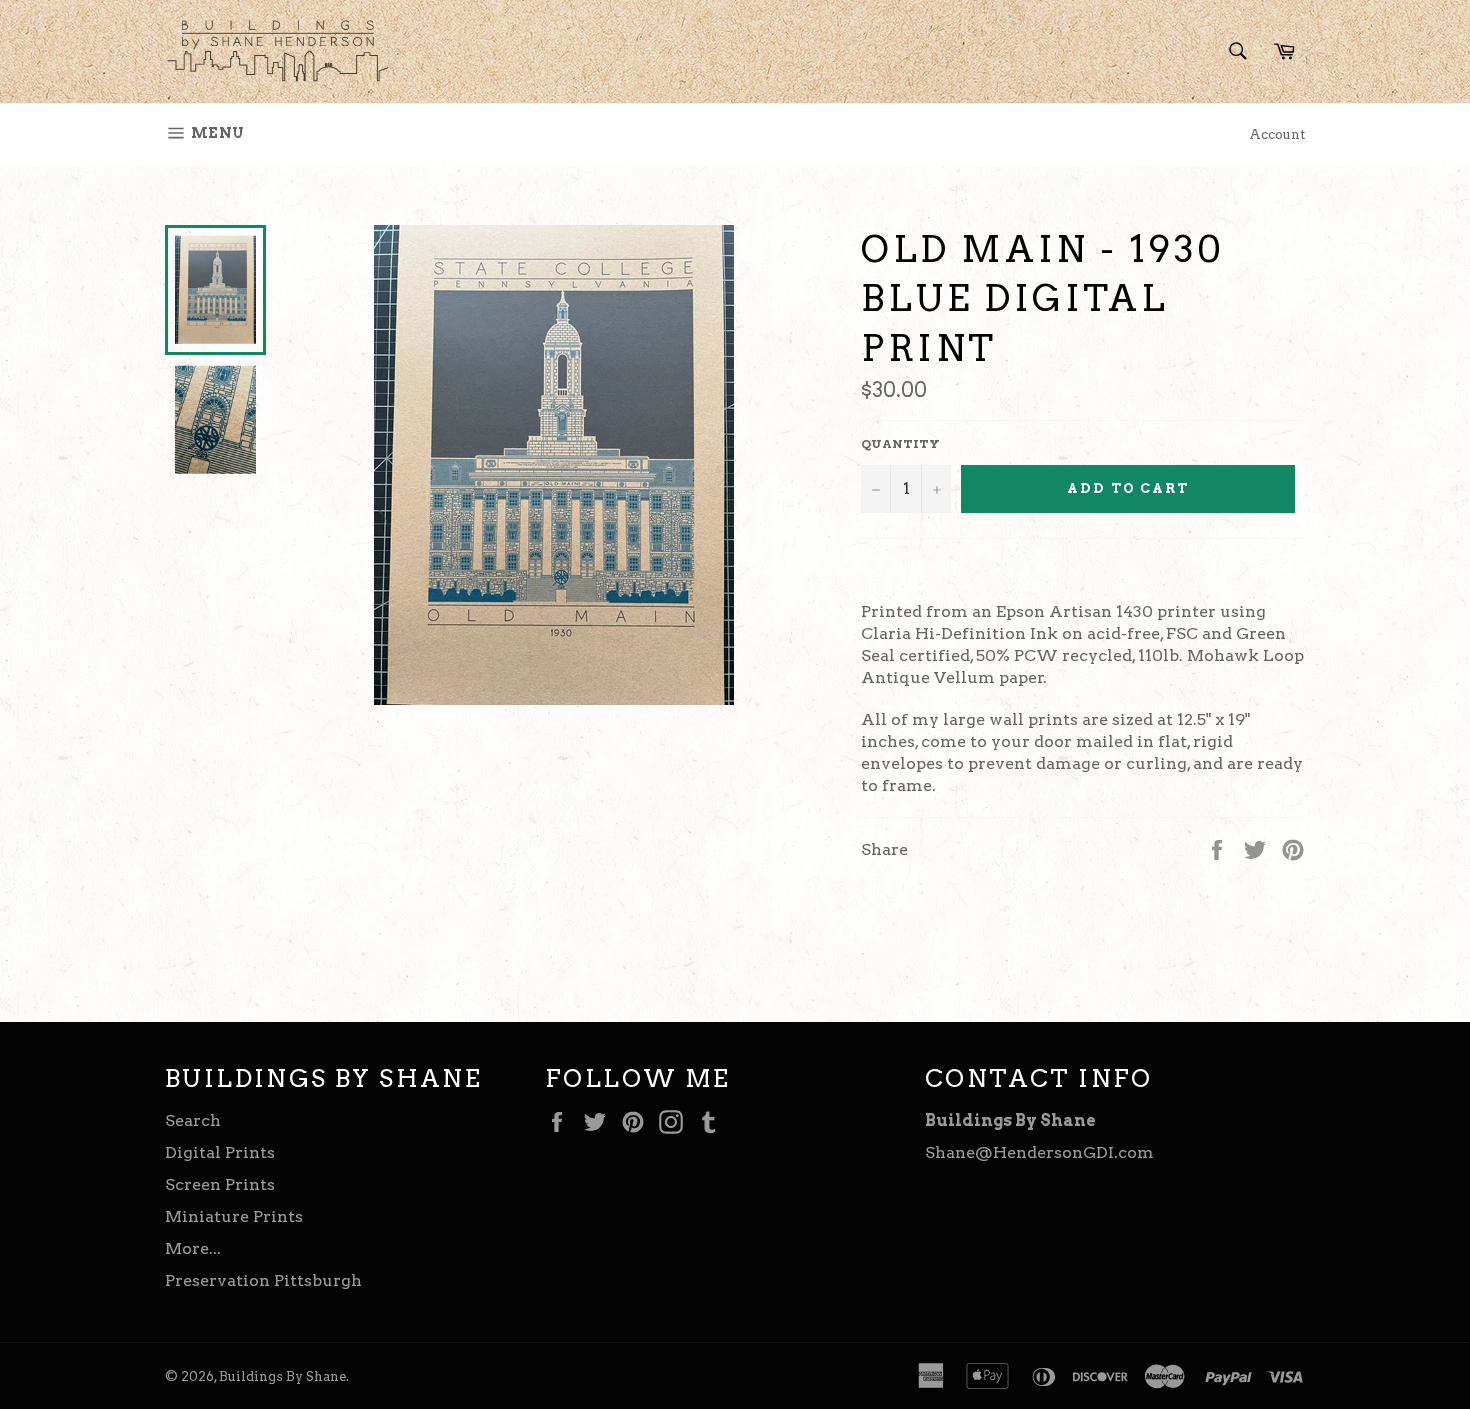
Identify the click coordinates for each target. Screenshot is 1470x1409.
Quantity (900, 443)
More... (193, 1248)
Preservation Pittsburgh (263, 1280)
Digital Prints (220, 1152)
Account (1277, 134)
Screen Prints (220, 1184)
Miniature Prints (234, 1216)
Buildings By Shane (282, 1376)
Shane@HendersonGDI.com (1039, 1152)
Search (193, 1120)
